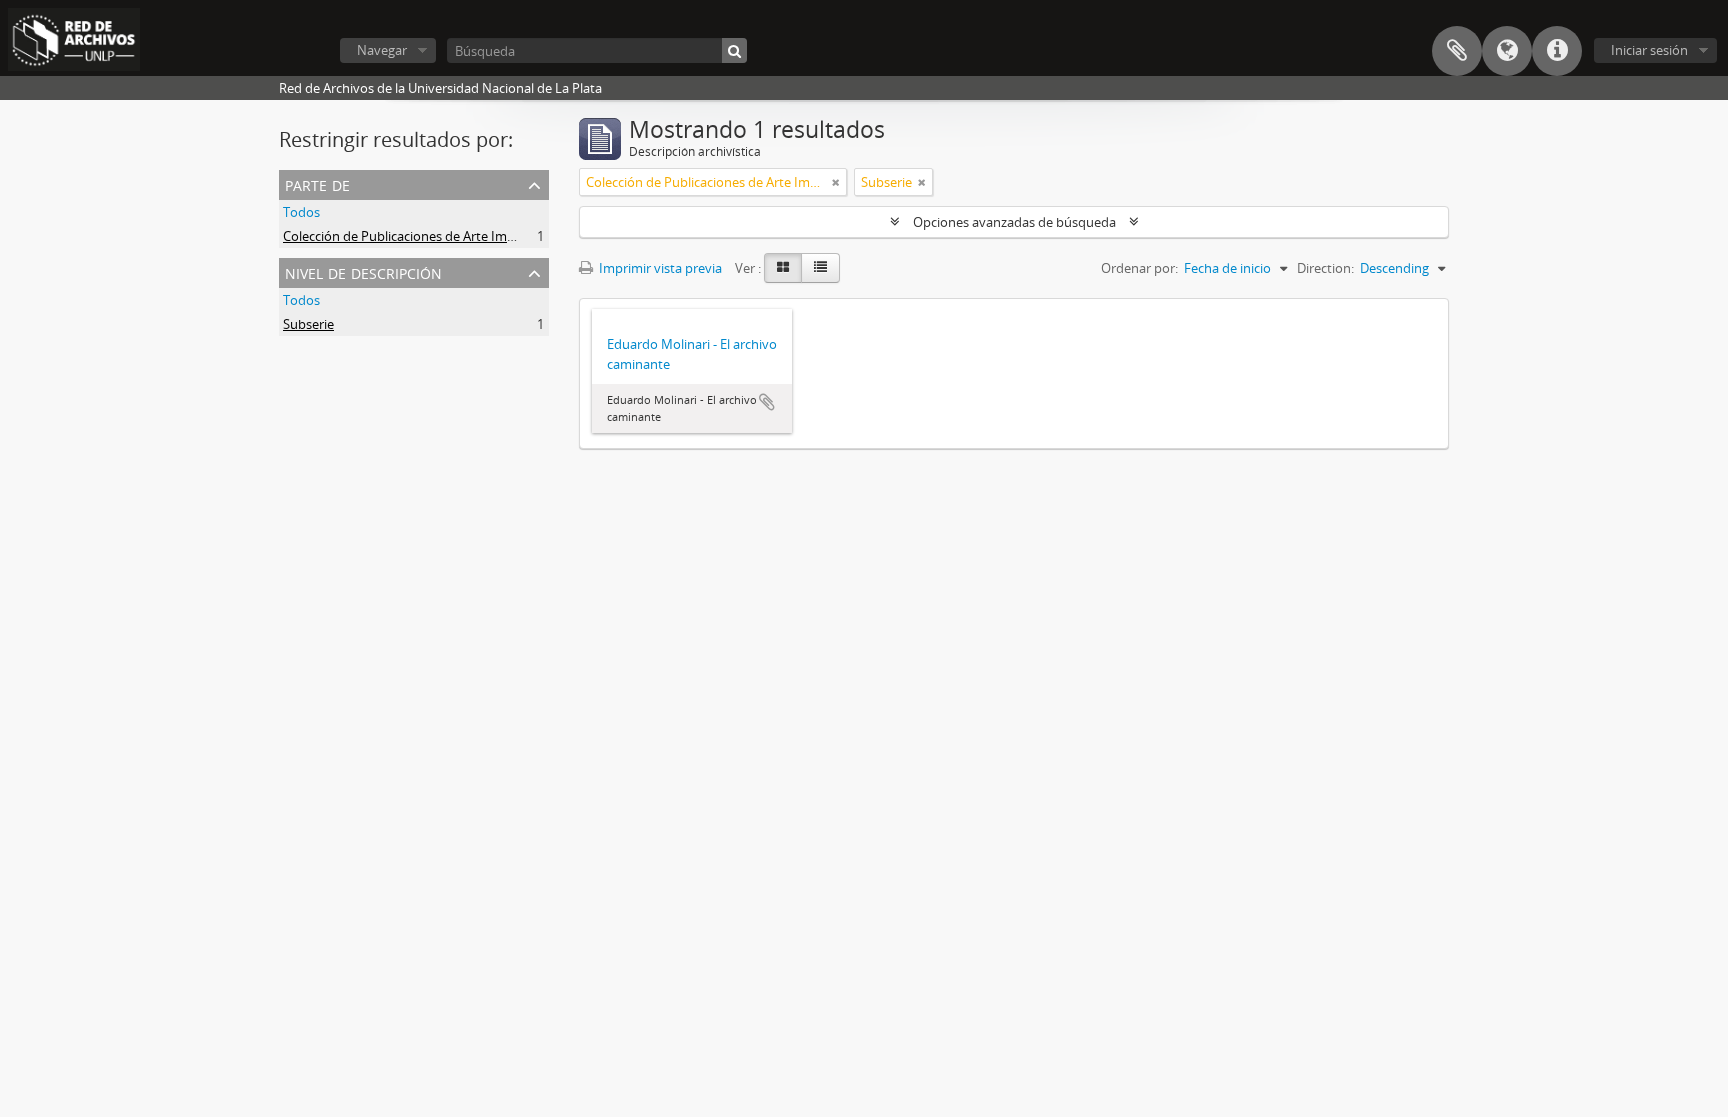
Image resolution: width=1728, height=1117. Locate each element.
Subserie (308, 324)
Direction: (1325, 268)
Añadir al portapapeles (767, 402)
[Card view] (783, 268)
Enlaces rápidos (1557, 51)
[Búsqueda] (734, 50)
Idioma (1507, 51)
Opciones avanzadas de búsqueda (1014, 222)
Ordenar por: (1139, 268)
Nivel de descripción (363, 271)
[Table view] (820, 268)
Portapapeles (1457, 51)
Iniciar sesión (1649, 50)
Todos (301, 212)
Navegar (382, 50)
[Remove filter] (836, 182)
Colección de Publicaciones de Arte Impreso (412, 236)
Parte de (317, 183)
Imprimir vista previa (659, 268)
